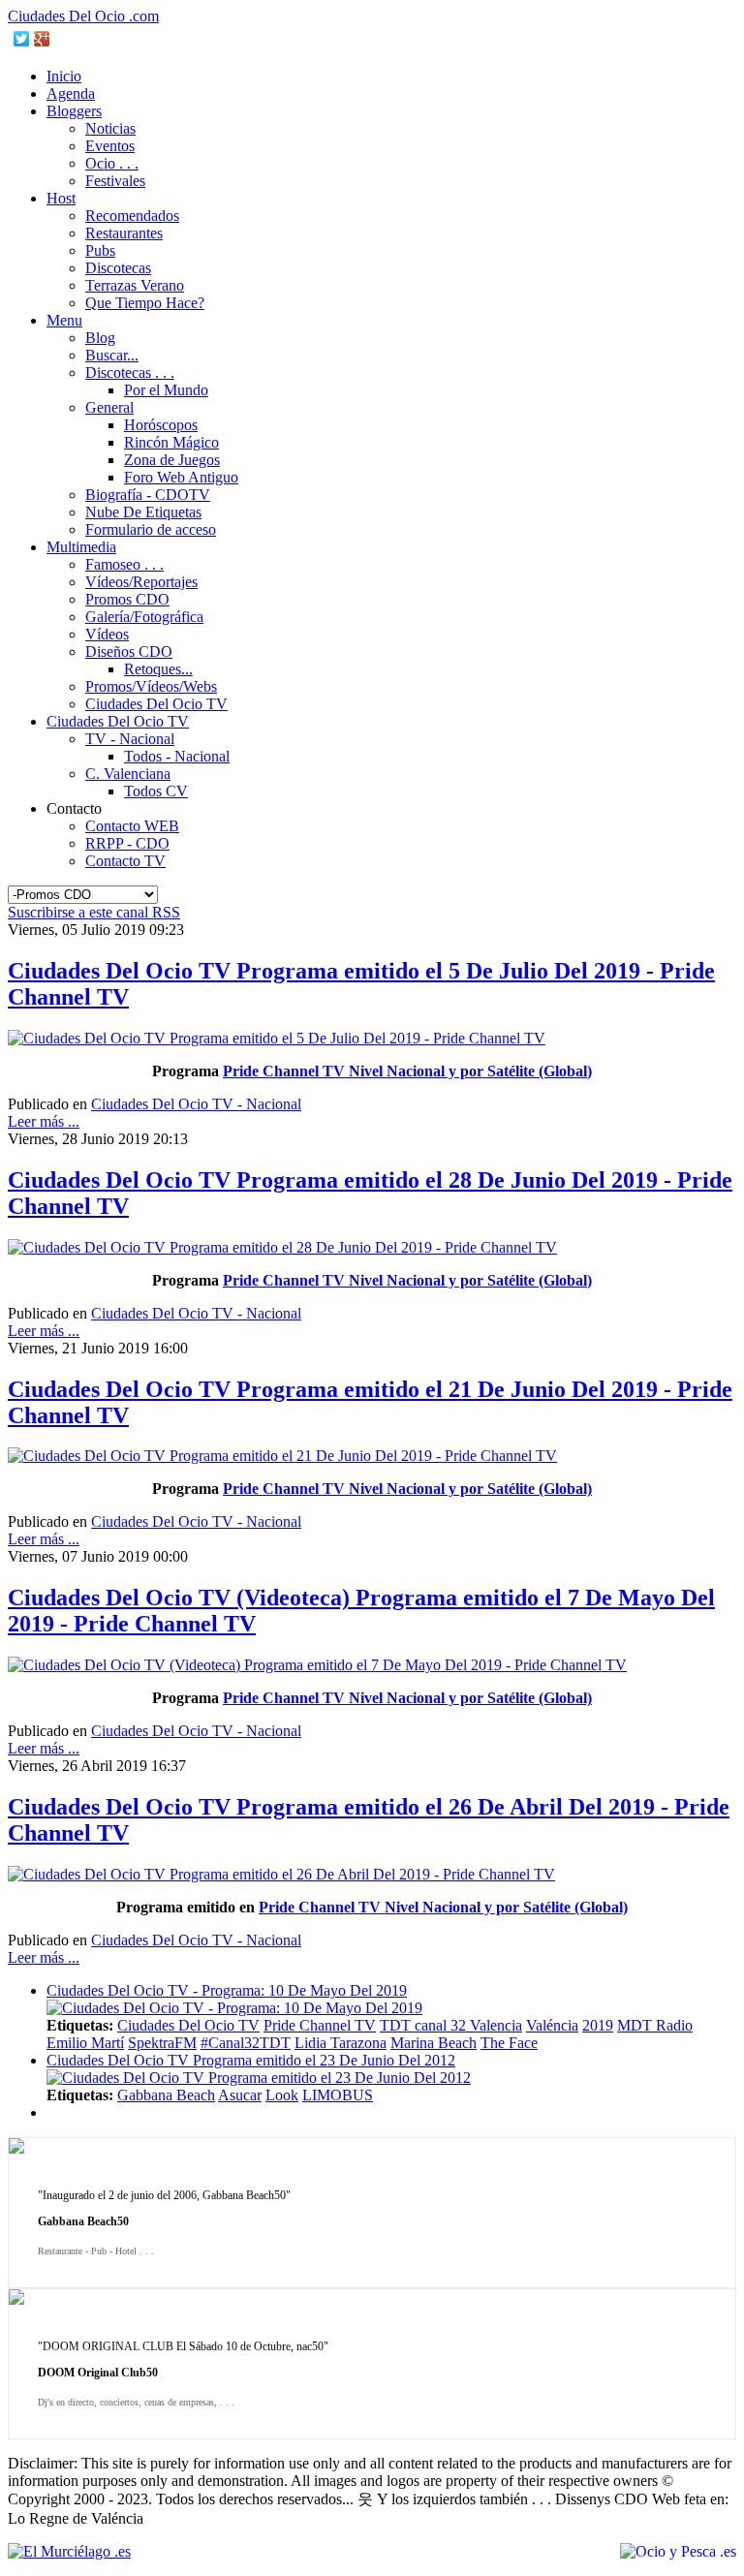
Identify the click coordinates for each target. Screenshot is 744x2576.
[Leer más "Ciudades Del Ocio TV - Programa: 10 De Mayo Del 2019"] (234, 2008)
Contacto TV (125, 861)
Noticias (110, 128)
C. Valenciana (128, 774)
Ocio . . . (112, 163)
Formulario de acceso (151, 529)
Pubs (100, 250)
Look (282, 2095)
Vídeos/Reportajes (141, 582)
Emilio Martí (85, 2043)
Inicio (64, 76)
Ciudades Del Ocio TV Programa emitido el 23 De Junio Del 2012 (251, 2060)
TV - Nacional (130, 739)
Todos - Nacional (177, 756)
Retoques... (158, 669)
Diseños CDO (129, 652)
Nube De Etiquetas (143, 512)
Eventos (110, 146)
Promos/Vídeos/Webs (151, 686)
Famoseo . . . (124, 564)
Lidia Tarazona (341, 2043)
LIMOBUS (338, 2095)
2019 (598, 2025)
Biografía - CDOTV (148, 495)
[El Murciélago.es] (69, 2551)
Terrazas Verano (135, 285)
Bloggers (74, 111)
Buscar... (112, 355)
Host (61, 198)
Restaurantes (124, 233)
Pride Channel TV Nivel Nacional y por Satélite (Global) (407, 1071)
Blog (100, 338)
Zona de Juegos (172, 460)
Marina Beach (434, 2043)
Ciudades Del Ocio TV (156, 704)
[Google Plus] (42, 39)
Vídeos (107, 634)
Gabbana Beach (166, 2095)
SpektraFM (162, 2043)
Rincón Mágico (171, 442)
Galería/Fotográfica (144, 617)
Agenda (71, 93)
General (109, 407)
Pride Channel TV (320, 2025)
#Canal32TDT (246, 2043)
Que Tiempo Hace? (145, 303)
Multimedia (81, 547)
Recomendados (132, 216)
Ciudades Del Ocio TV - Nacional (196, 1104)
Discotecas (118, 268)
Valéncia (552, 2025)
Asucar (240, 2095)
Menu (64, 320)
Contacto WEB (132, 826)
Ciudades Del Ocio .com (83, 16)
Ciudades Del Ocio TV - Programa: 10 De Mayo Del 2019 (227, 1990)
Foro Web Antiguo (181, 477)
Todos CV (156, 791)
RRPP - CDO (127, 843)
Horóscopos (161, 425)
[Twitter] (22, 39)
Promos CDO (127, 599)
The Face (509, 2043)
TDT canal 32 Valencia (451, 2025)
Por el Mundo (166, 390)
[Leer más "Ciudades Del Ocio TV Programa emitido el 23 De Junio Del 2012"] (259, 2078)
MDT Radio (655, 2025)
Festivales (115, 181)
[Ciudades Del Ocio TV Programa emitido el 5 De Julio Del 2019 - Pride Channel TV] (277, 1038)
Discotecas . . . (130, 372)
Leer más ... (44, 1121)
